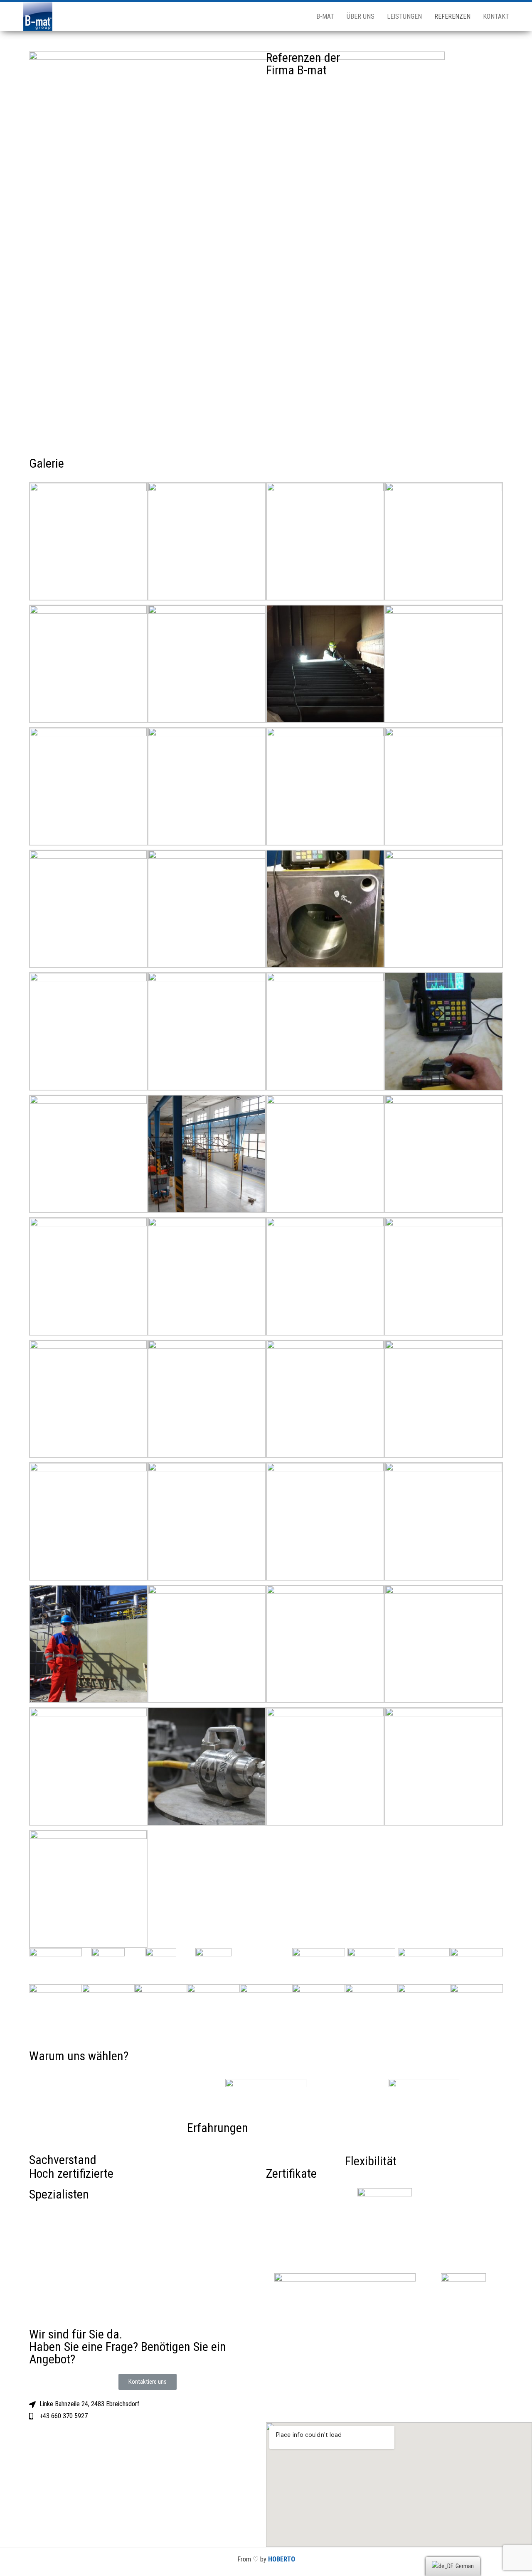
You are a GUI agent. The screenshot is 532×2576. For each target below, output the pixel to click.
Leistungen (404, 16)
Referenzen (452, 16)
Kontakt (496, 16)
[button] (148, 2382)
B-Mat (325, 16)
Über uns (361, 16)
